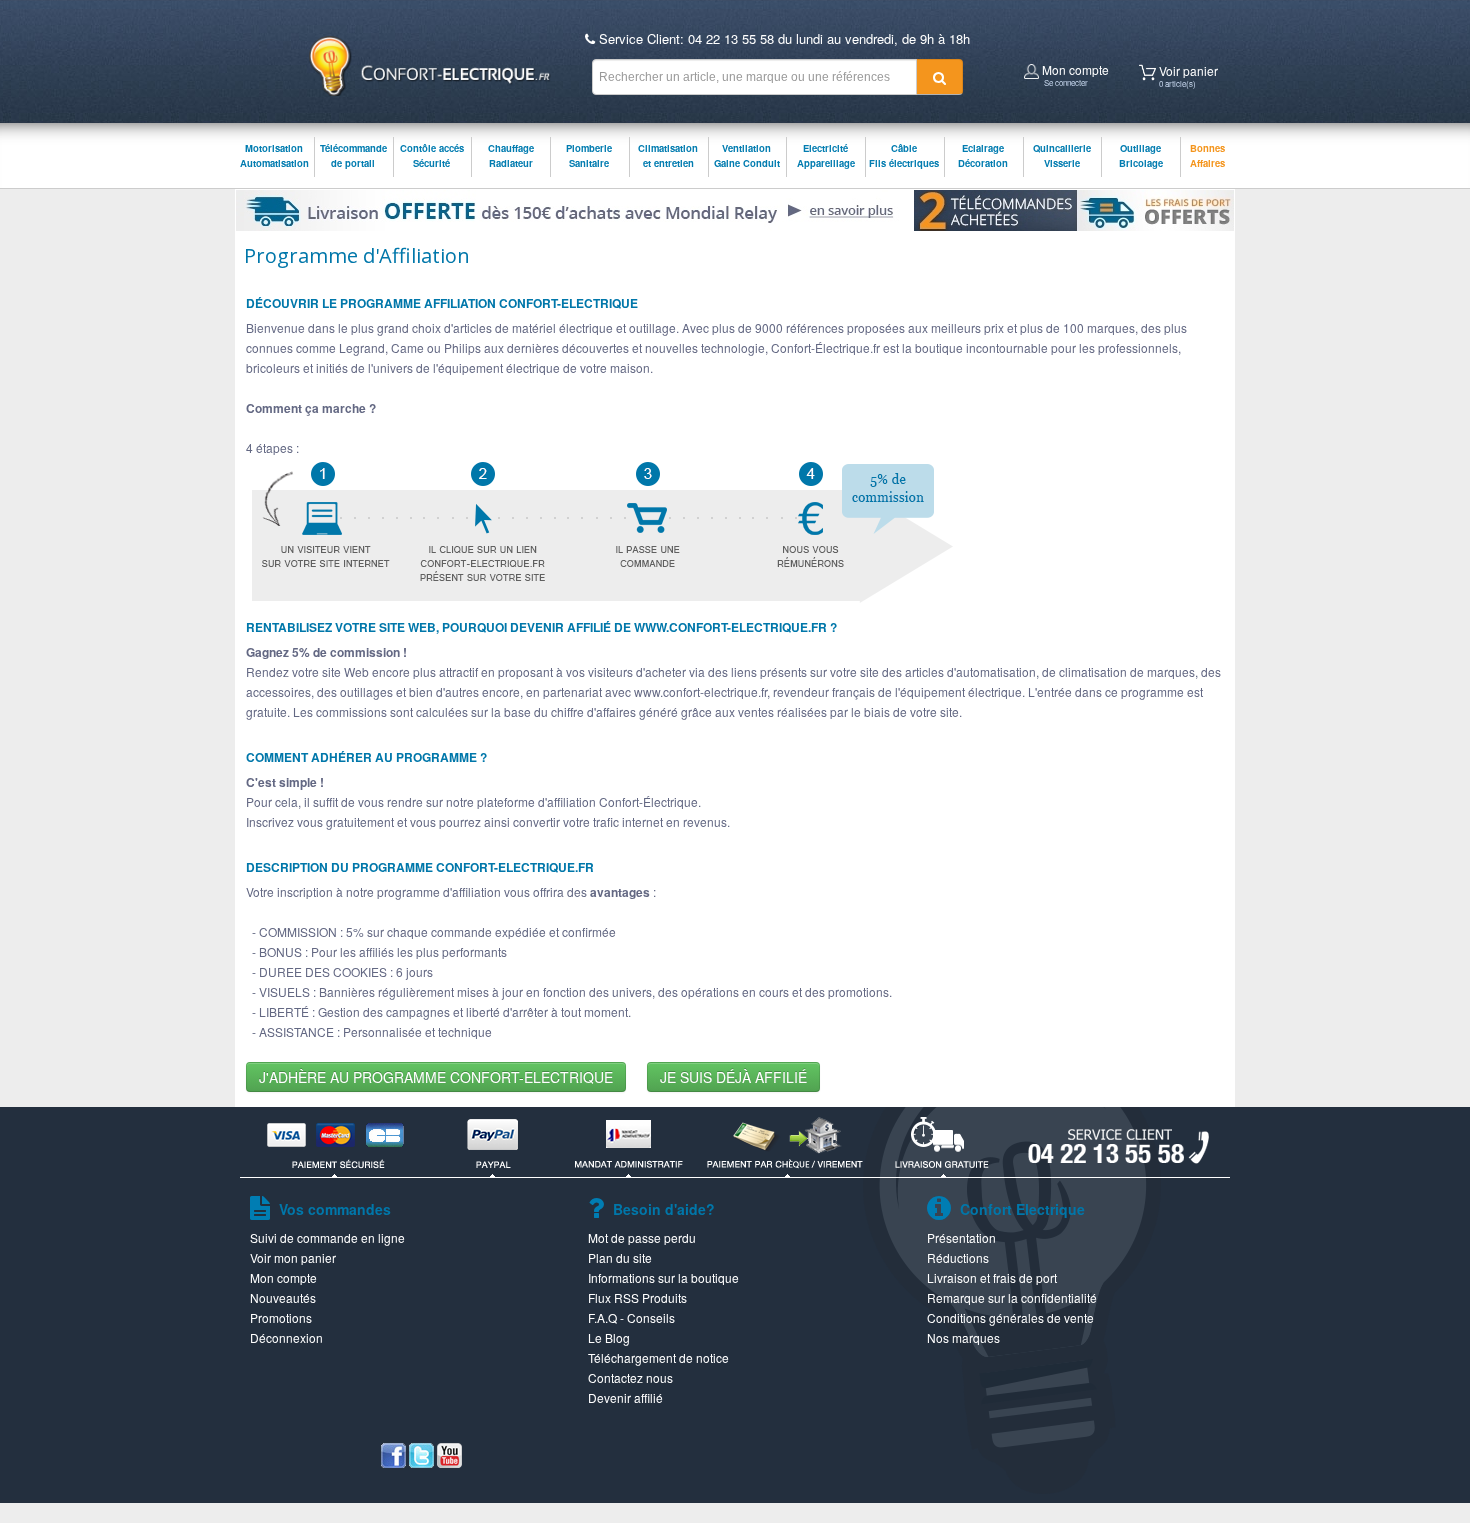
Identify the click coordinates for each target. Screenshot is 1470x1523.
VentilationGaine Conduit (747, 155)
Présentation (961, 1237)
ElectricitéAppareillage (826, 155)
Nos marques (963, 1337)
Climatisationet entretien (668, 155)
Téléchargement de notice (658, 1357)
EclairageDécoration (983, 155)
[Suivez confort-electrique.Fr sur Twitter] (421, 1462)
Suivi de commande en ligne (327, 1237)
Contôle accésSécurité (432, 155)
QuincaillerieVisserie (1062, 155)
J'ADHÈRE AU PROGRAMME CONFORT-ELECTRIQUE (436, 1077)
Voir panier (1187, 74)
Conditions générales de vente (1010, 1317)
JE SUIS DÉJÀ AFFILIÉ (733, 1077)
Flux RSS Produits (637, 1297)
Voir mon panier (293, 1257)
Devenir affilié (625, 1397)
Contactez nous (630, 1377)
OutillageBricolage (1141, 155)
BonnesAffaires (1207, 155)
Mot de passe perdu (642, 1237)
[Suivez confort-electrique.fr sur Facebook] (393, 1462)
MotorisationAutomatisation (274, 155)
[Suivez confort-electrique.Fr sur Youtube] (449, 1462)
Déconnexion (286, 1337)
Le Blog (609, 1337)
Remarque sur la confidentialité (1012, 1297)
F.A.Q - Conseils (631, 1317)
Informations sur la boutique (663, 1277)
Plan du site (620, 1257)
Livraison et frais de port (992, 1277)
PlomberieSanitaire (589, 155)
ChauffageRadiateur (511, 155)
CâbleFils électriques (904, 155)
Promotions (281, 1317)
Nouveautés (283, 1297)
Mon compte (1074, 73)
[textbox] (754, 77)
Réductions (958, 1257)
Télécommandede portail (353, 155)
